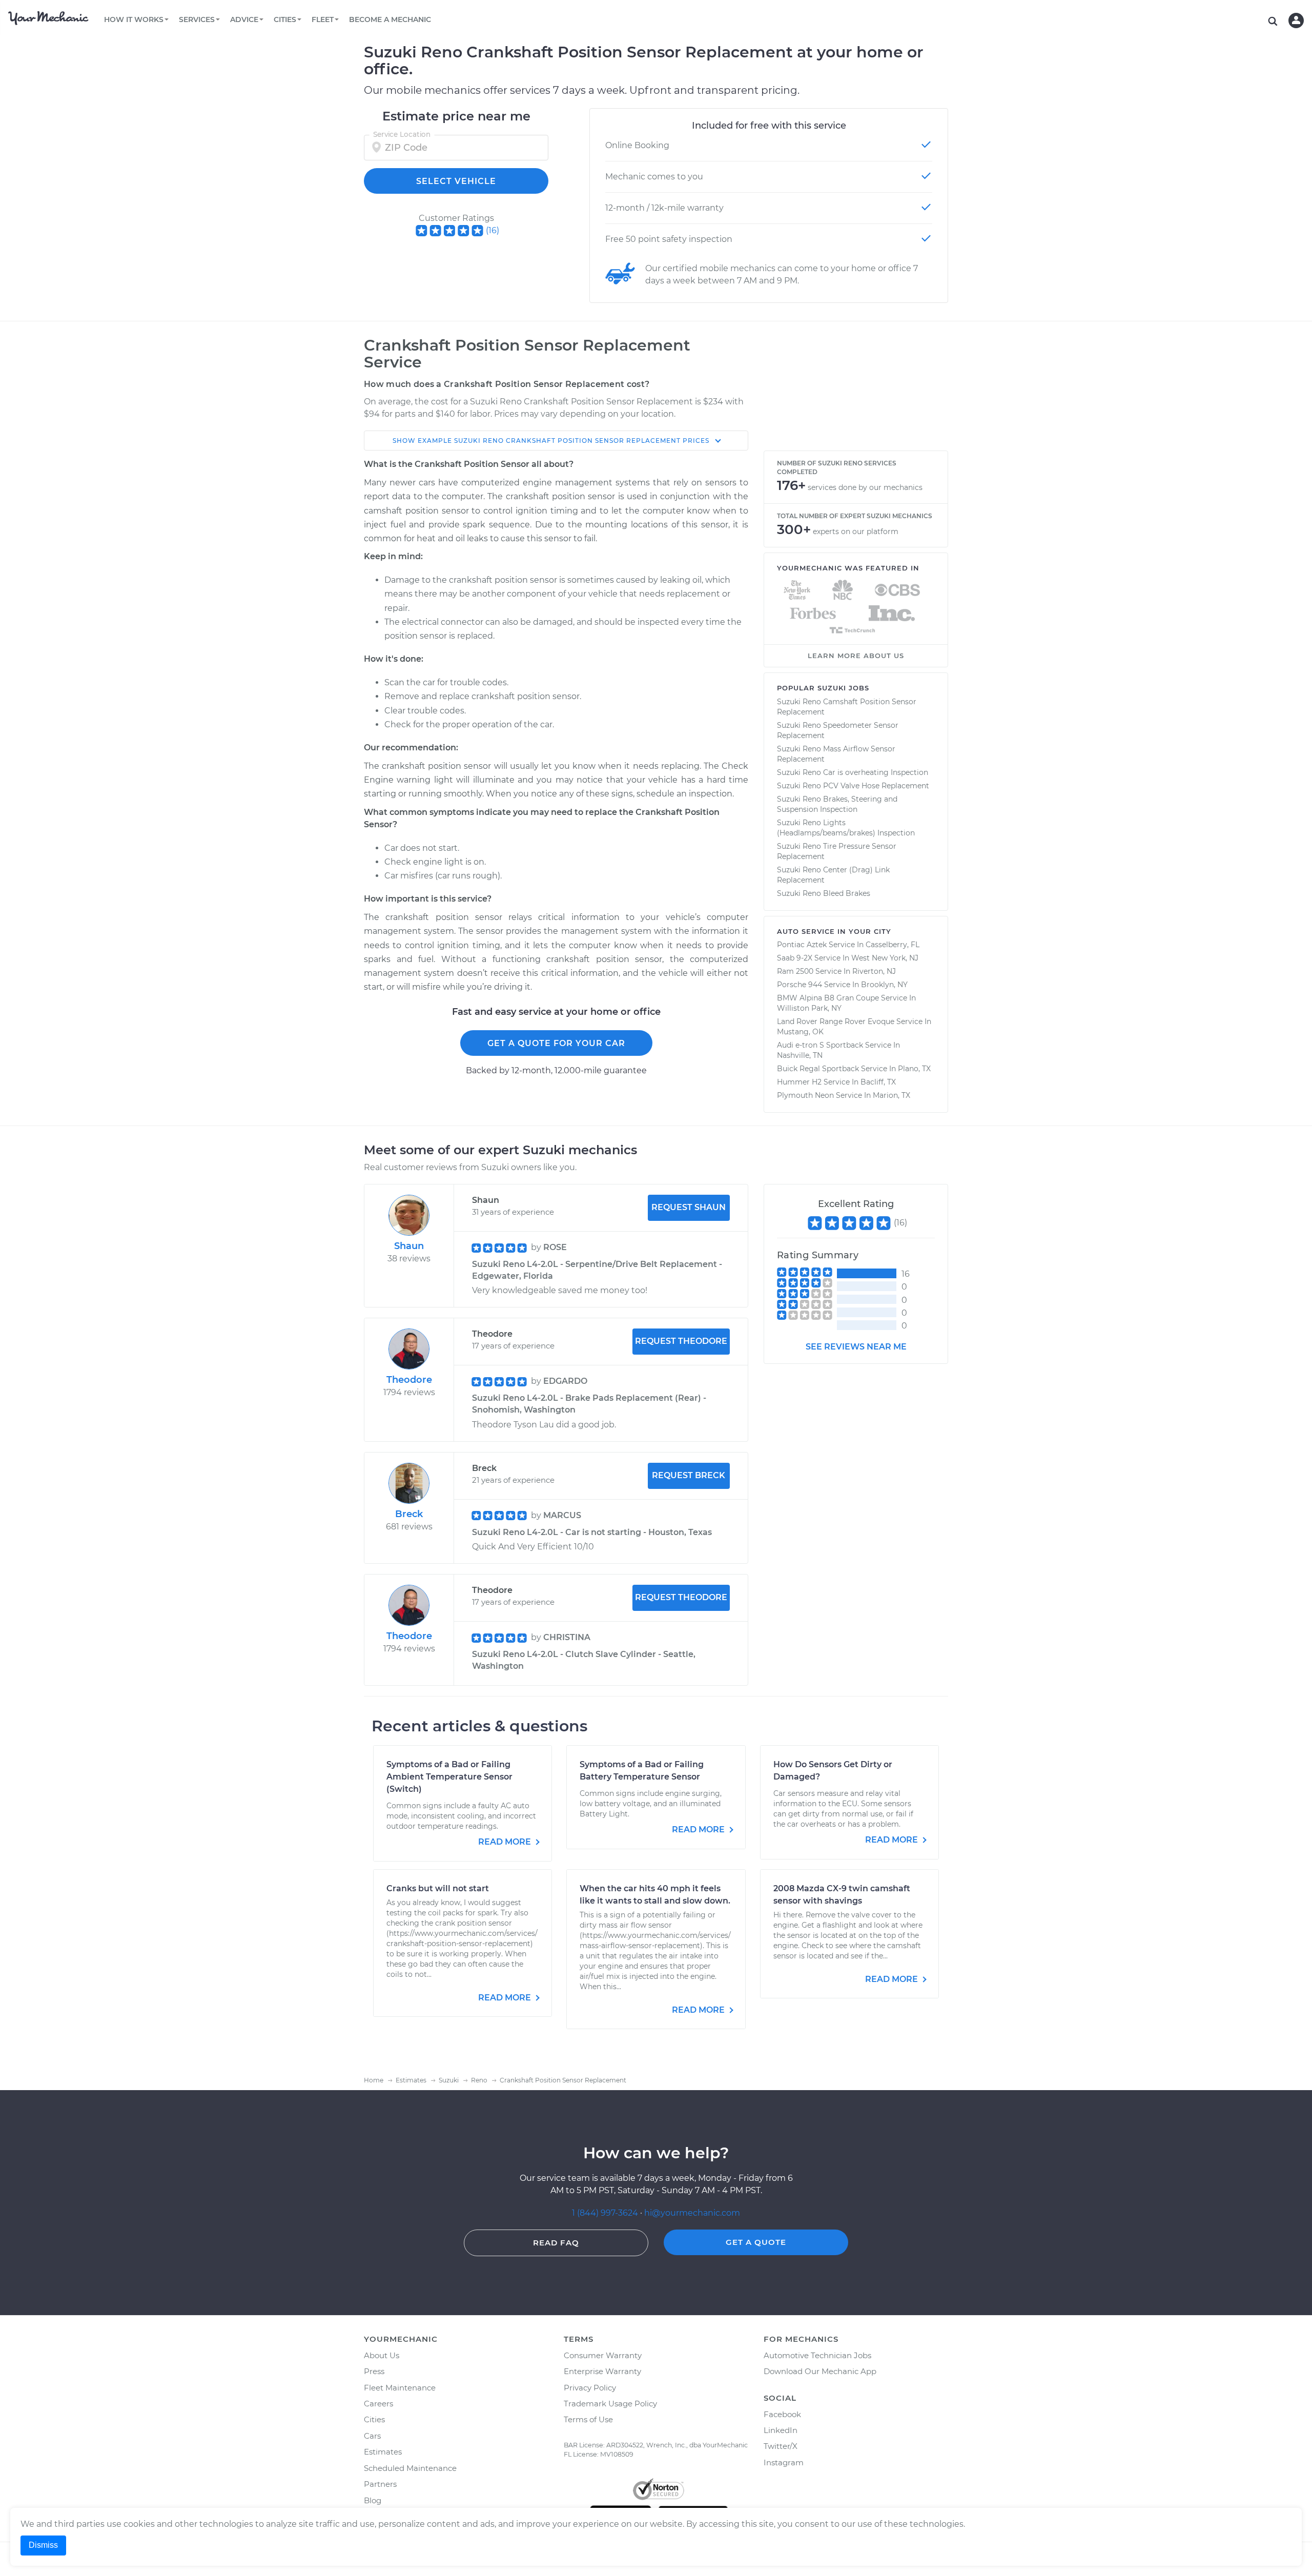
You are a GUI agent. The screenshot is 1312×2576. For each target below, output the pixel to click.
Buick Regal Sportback (818, 1069)
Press (374, 2371)
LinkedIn (781, 2430)
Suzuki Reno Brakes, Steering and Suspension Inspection (837, 804)
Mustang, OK (800, 1032)
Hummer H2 (799, 1082)
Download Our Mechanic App (820, 2371)
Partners (380, 2484)
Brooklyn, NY (884, 985)
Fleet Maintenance (400, 2388)
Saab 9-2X (795, 958)
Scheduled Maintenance (410, 2468)
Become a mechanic (390, 19)
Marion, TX (891, 1095)
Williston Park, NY (809, 1008)
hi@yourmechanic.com (692, 2213)
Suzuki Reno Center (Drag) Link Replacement (833, 875)
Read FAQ (556, 2243)
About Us (382, 2355)
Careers (378, 2404)
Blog (373, 2500)
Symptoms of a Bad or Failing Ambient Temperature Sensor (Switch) (449, 1777)
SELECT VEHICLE (456, 181)
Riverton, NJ (874, 971)
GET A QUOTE (756, 2242)
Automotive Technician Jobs (817, 2355)
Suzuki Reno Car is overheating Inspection (853, 772)
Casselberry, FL (893, 945)
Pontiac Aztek (802, 945)
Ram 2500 (795, 971)
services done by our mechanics (865, 487)
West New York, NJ (885, 958)
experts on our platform (856, 531)
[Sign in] (1296, 21)
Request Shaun (689, 1207)
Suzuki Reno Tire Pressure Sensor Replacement (837, 851)
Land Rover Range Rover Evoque (836, 1021)
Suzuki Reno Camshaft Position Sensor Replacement (847, 707)
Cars (372, 2436)
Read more (506, 1842)
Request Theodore (681, 1341)
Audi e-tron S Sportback (820, 1045)
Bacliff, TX (878, 1082)
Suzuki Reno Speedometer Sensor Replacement (838, 730)
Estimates (383, 2452)
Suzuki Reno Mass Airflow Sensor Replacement (836, 754)
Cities (374, 2419)
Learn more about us (856, 656)
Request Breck (689, 1475)
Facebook (782, 2414)
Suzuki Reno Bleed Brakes (824, 893)
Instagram (784, 2462)
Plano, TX (914, 1069)
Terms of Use (588, 2419)
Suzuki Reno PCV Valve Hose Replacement (853, 786)
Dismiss (43, 2545)
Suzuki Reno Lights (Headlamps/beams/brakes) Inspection (846, 828)
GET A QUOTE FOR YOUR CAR (556, 1043)
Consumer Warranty (603, 2355)
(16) (493, 230)
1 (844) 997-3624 (606, 2213)
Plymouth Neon (805, 1095)
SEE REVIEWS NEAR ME (856, 1347)
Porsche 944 (799, 985)
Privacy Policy (590, 2388)
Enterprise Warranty (602, 2371)
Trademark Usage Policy (610, 2404)
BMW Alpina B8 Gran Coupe (828, 998)
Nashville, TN (800, 1055)
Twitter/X (781, 2446)
